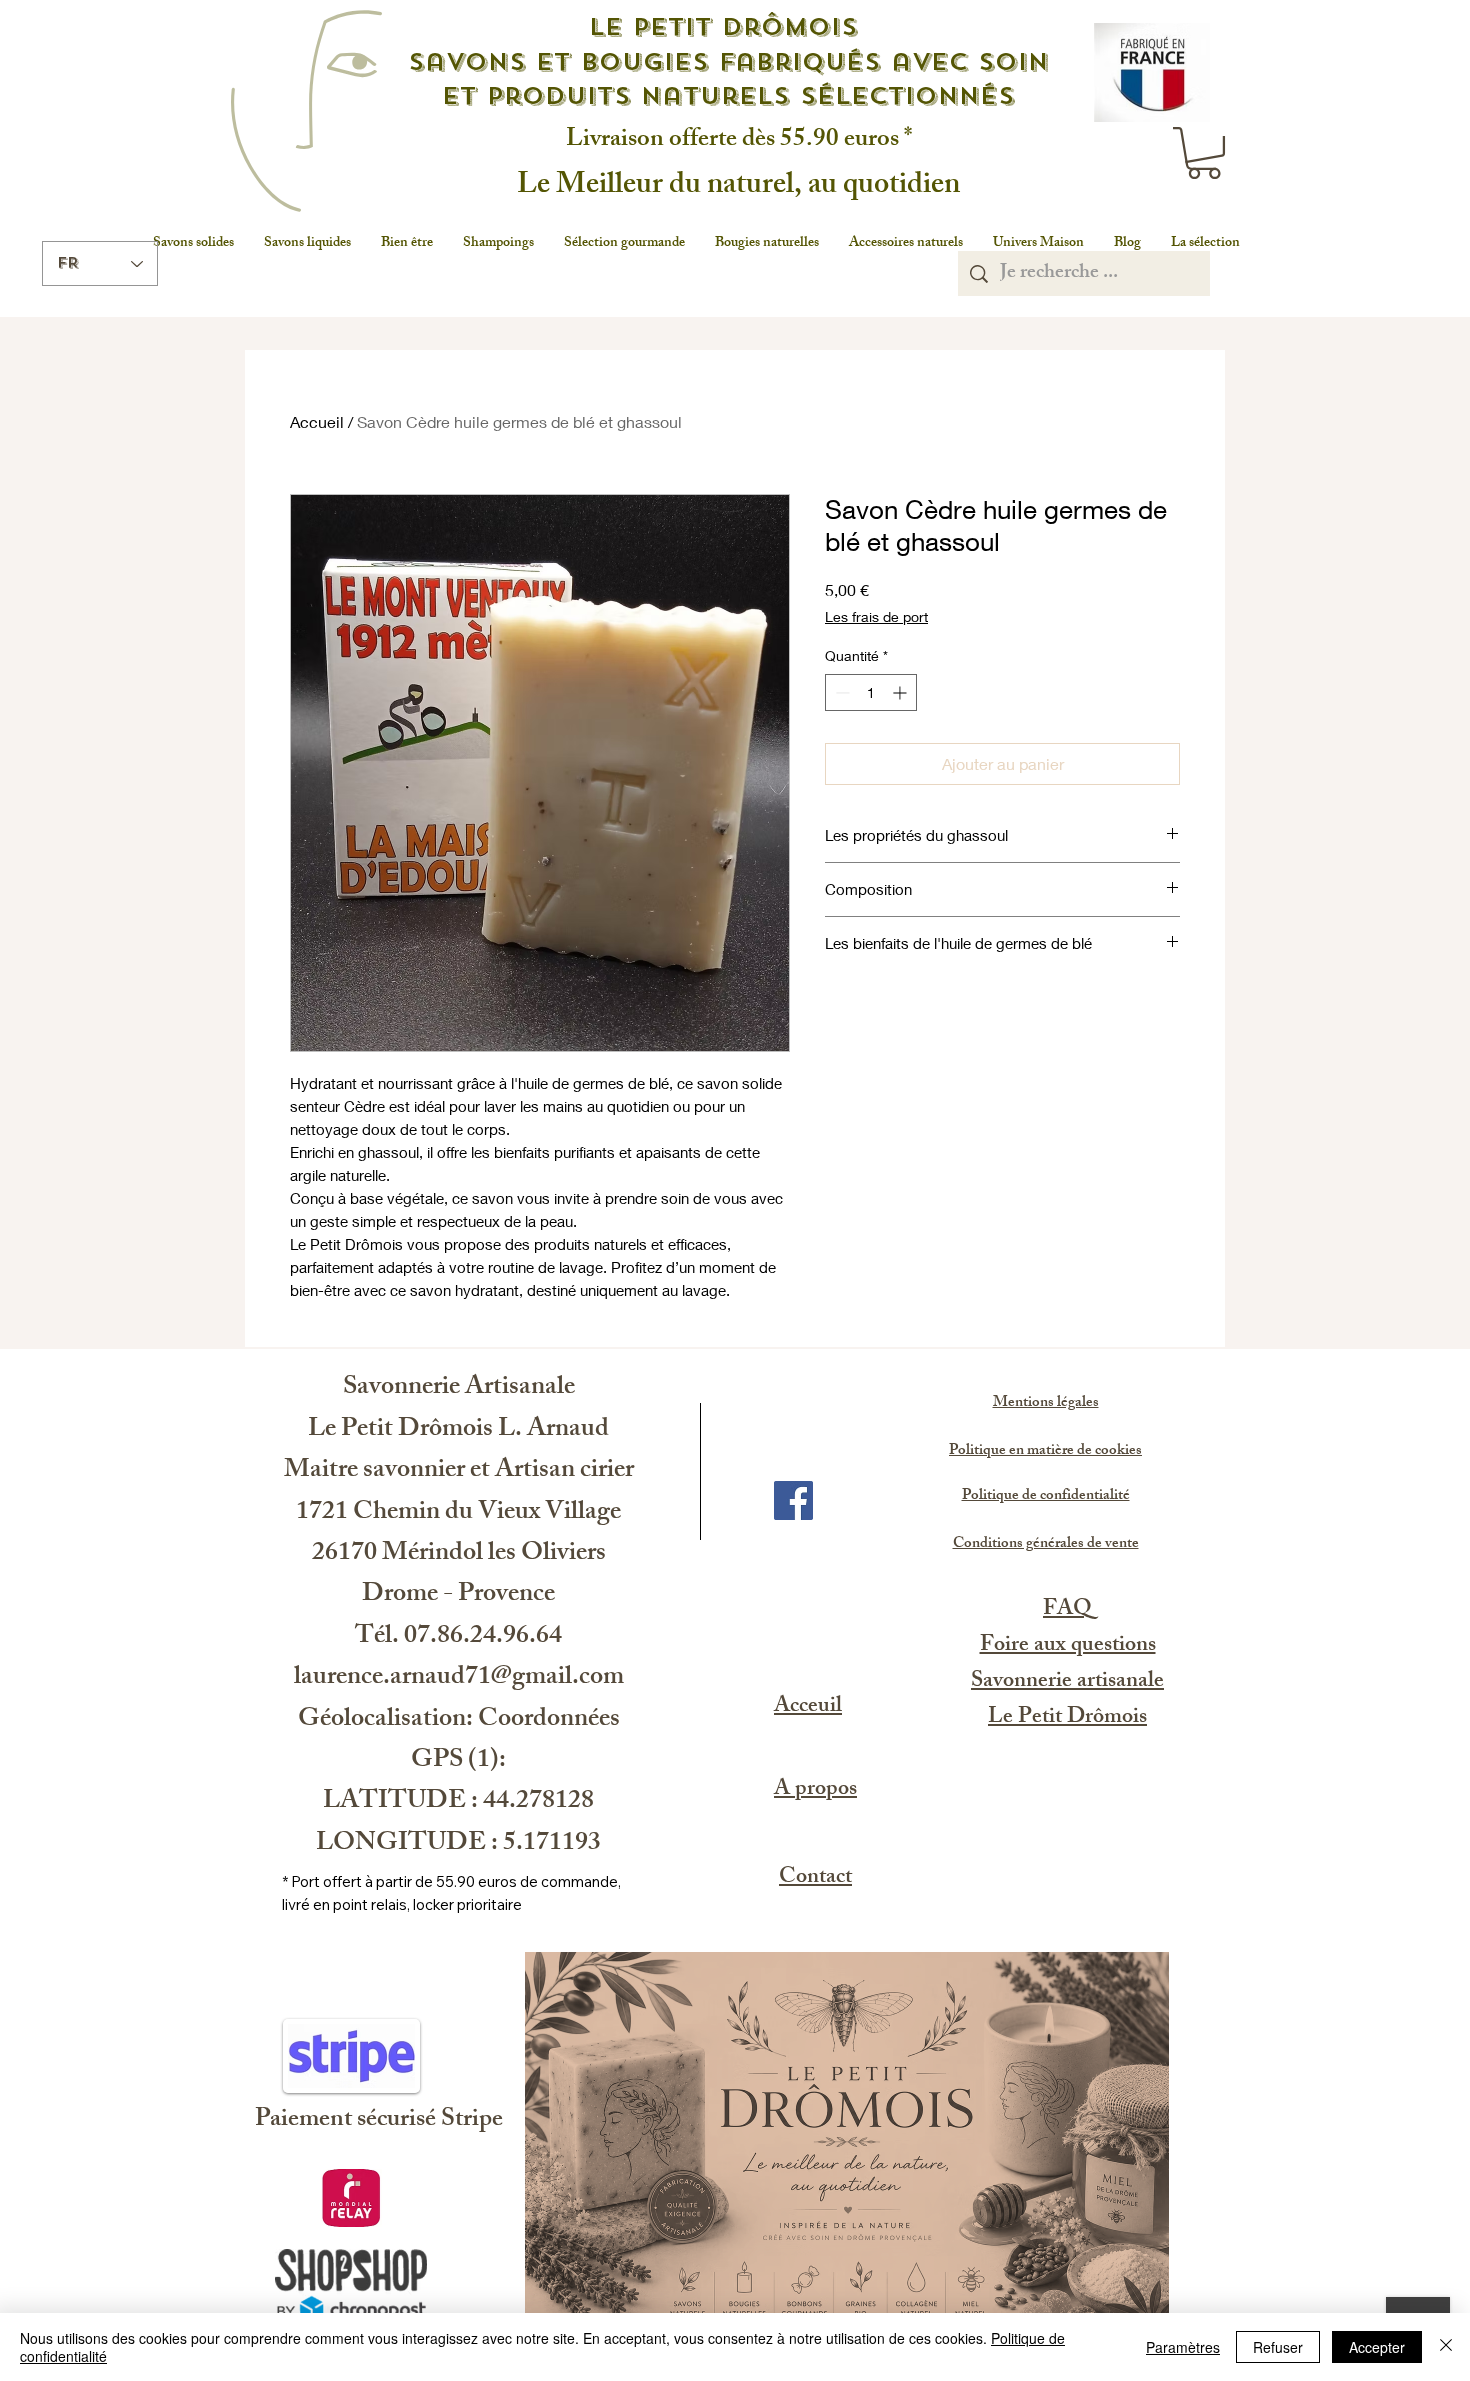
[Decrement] (840, 692)
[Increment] (901, 692)
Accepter (1377, 2347)
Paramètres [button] (1183, 2347)
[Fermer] (1446, 2347)
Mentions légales (1046, 1403)
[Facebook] (793, 1500)
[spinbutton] (871, 692)
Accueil (317, 421)
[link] (1204, 153)
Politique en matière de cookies (1045, 1451)
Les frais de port (876, 616)
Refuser (1278, 2347)
